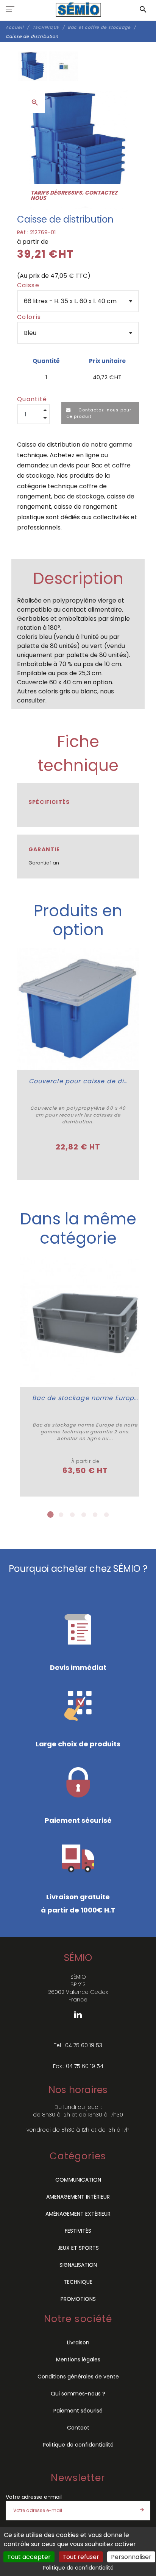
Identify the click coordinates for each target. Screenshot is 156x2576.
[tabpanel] (85, 1377)
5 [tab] (95, 1515)
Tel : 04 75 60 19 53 (78, 2045)
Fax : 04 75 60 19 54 (78, 2066)
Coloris (29, 317)
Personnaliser (131, 2557)
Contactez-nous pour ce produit (99, 413)
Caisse (28, 285)
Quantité (32, 399)
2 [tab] (61, 1515)
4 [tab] (84, 1515)
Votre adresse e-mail (34, 2497)
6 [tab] (106, 1515)
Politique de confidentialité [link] (78, 2568)
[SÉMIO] (78, 9)
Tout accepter (29, 2557)
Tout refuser (81, 2557)
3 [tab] (72, 1515)
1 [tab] (50, 1515)
